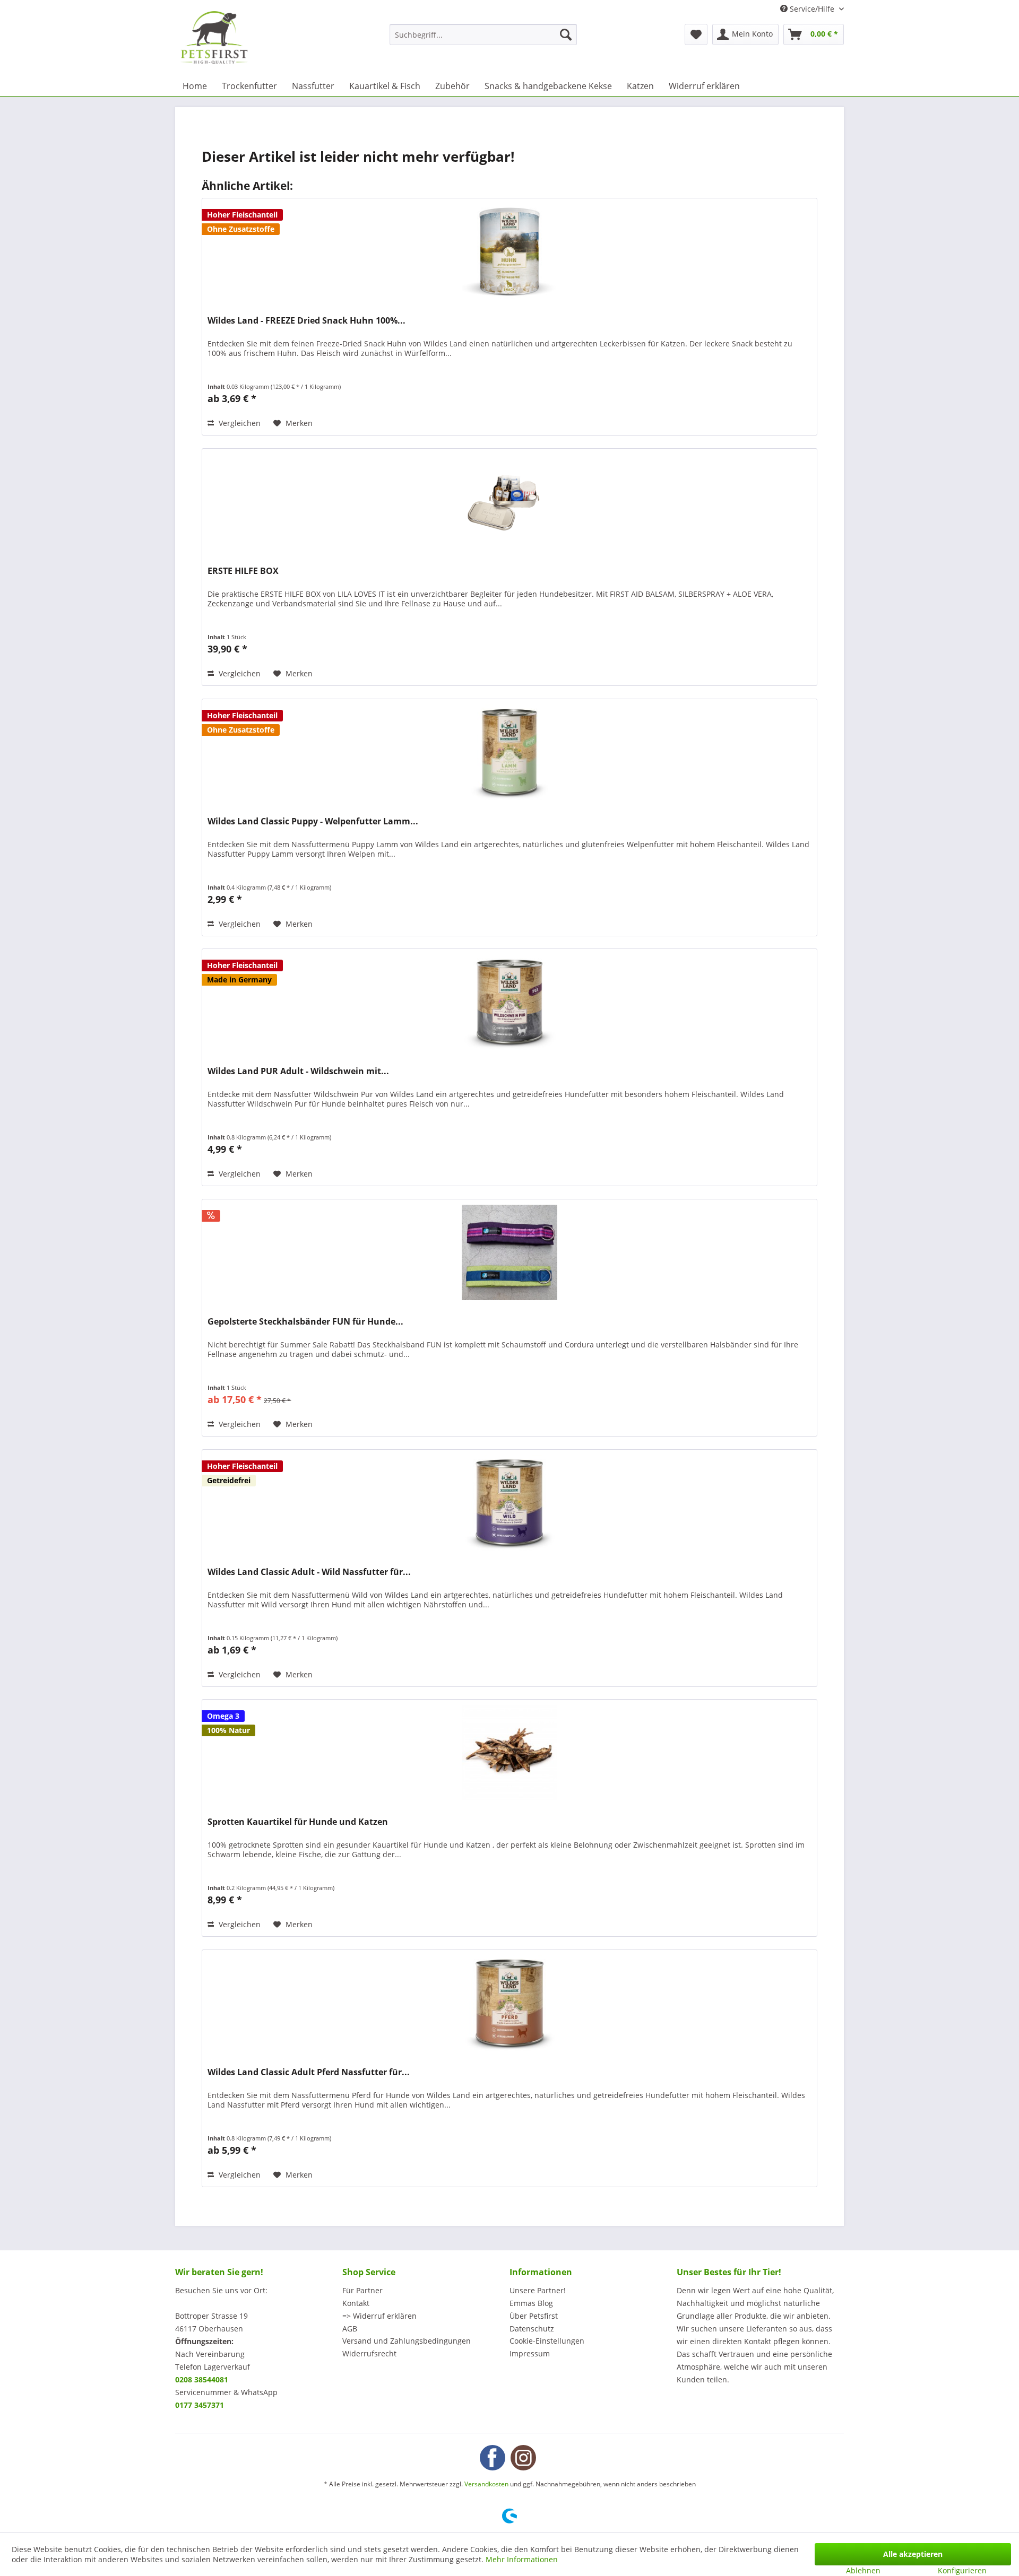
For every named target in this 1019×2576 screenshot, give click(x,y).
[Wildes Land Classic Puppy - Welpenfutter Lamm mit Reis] (509, 752)
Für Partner (362, 2290)
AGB (350, 2329)
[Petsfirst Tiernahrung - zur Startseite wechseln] (214, 38)
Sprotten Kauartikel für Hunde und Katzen (298, 1822)
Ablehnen (863, 2570)
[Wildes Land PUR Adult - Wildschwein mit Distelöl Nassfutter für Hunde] (509, 1002)
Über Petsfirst (534, 2316)
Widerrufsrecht (369, 2353)
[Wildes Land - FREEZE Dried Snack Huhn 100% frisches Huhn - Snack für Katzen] (509, 251)
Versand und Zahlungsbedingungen (407, 2341)
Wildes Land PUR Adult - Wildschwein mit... (298, 1071)
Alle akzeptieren (913, 2554)
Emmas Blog (531, 2303)
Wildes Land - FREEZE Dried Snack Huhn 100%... (306, 321)
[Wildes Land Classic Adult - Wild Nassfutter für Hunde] (509, 1503)
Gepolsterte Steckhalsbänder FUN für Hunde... (305, 1322)
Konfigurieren (962, 2570)
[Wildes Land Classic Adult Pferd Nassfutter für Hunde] (509, 2003)
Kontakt (356, 2303)
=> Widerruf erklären (379, 2316)
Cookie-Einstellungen (547, 2341)
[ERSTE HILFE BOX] (509, 502)
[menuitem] (483, 34)
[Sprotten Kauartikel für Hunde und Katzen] (509, 1753)
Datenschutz (532, 2329)
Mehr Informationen (522, 2559)
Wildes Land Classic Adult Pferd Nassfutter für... (309, 2072)
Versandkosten (486, 2484)
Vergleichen (239, 423)
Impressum (530, 2353)
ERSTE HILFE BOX (243, 571)
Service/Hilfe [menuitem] (812, 9)
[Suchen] (566, 34)
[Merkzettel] (696, 34)
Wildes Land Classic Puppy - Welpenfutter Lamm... (313, 821)
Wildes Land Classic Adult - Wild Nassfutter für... (309, 1572)
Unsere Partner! (538, 2290)
